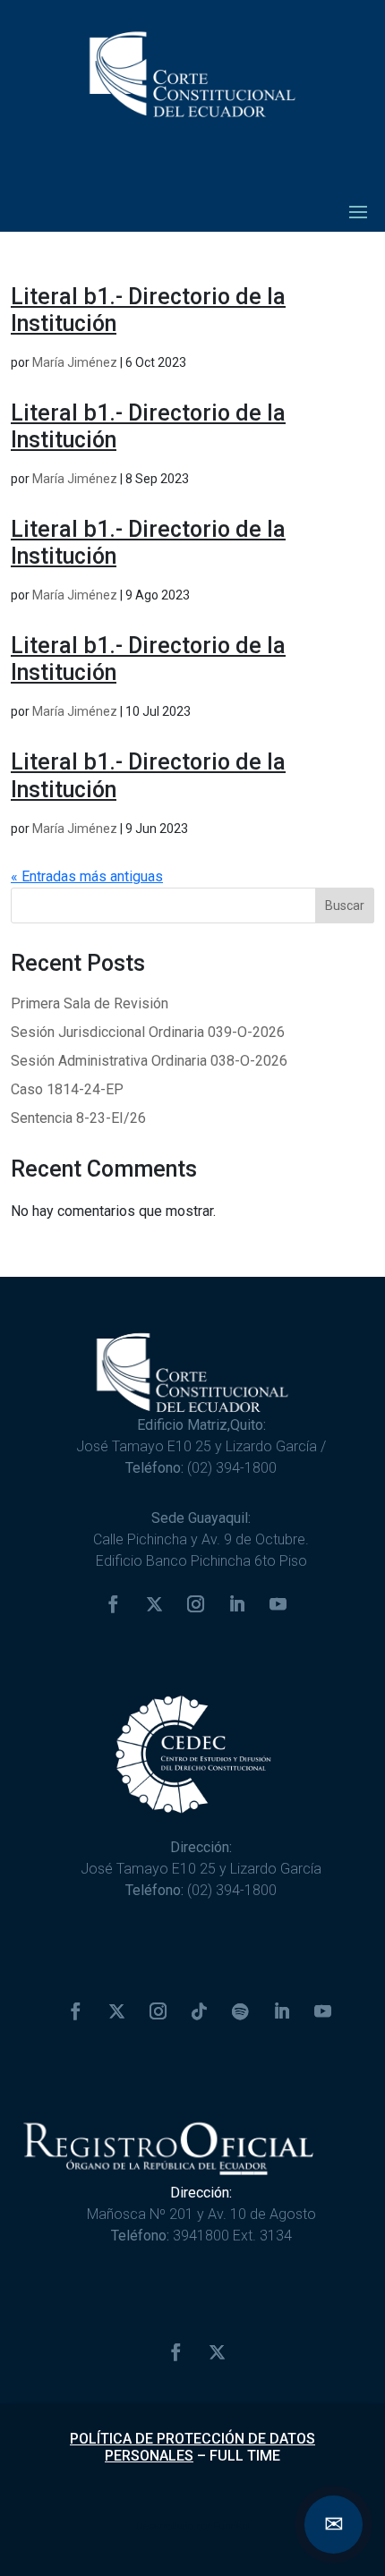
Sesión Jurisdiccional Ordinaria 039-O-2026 (148, 1032)
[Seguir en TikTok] (199, 2011)
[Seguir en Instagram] (196, 1604)
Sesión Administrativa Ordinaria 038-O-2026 (149, 1061)
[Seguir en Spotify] (240, 2011)
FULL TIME (245, 2456)
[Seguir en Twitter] (155, 1604)
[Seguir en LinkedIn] (237, 1604)
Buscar (345, 905)
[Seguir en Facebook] (114, 1604)
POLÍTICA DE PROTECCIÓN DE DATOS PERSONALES (192, 2447)
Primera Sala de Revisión (90, 1003)
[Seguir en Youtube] (278, 1604)
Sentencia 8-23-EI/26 (78, 1118)
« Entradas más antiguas (87, 876)
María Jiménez (75, 362)
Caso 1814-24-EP (67, 1089)
